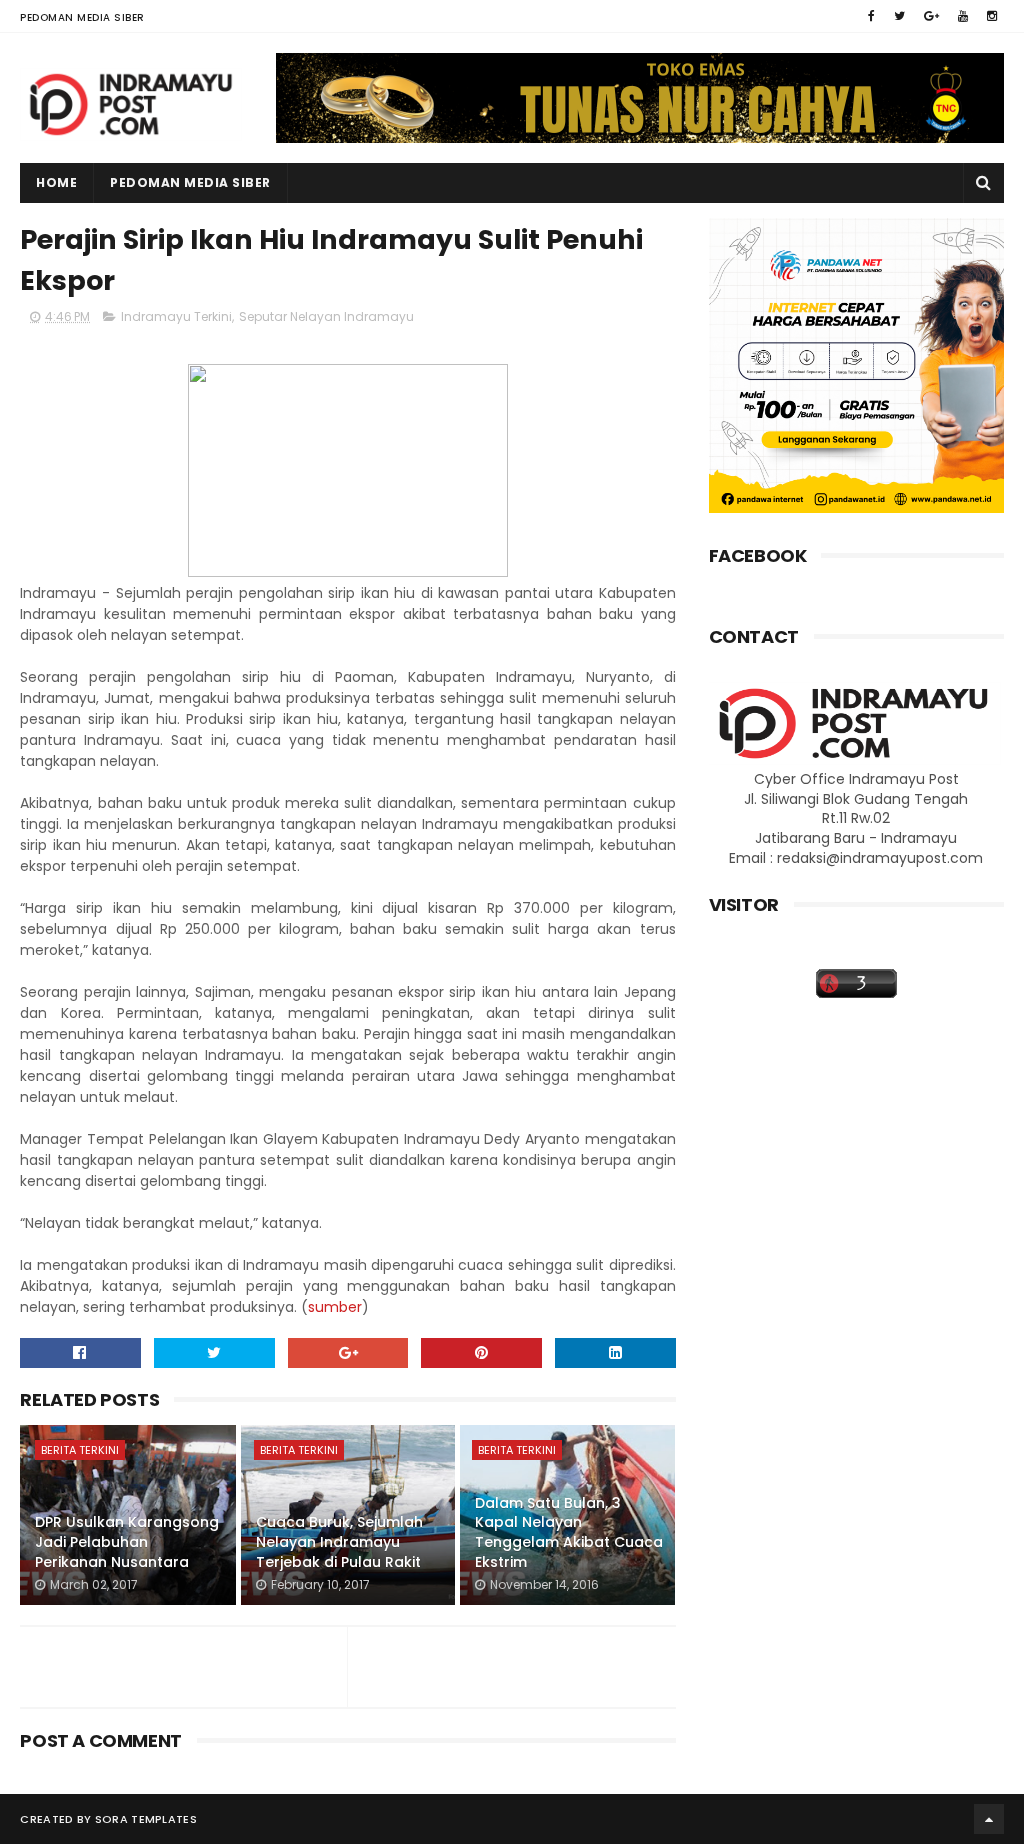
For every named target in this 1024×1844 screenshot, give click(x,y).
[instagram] (992, 16)
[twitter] (899, 16)
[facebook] (871, 16)
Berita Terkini (80, 1450)
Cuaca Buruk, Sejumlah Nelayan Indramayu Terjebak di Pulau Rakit (339, 1541)
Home (56, 182)
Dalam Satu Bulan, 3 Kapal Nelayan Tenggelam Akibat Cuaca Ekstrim (569, 1532)
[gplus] (931, 16)
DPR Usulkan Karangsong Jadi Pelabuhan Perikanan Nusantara (127, 1541)
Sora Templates (146, 1819)
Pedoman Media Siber (82, 17)
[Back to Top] (989, 1819)
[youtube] (963, 16)
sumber (335, 1307)
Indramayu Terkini (176, 316)
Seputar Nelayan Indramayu (326, 316)
